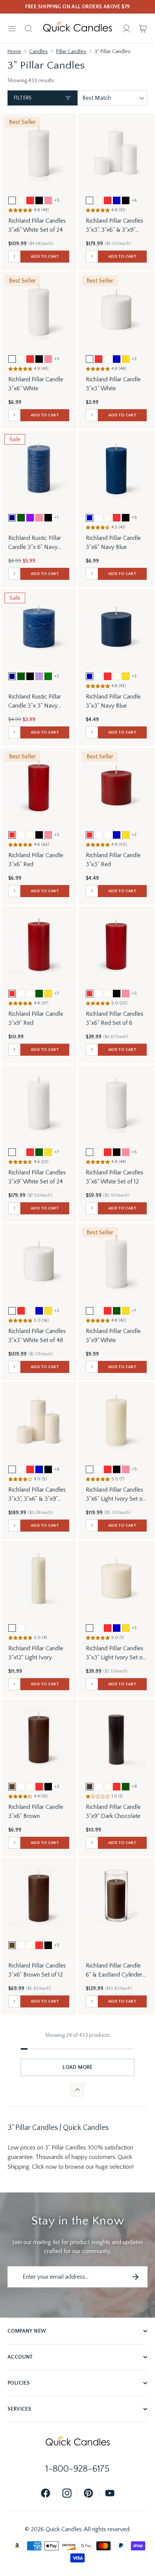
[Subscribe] (135, 2277)
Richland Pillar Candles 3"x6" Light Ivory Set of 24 (115, 1495)
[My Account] (126, 29)
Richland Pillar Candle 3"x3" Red (113, 860)
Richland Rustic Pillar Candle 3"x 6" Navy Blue (35, 543)
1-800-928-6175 (77, 2469)
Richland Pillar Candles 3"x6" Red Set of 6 (115, 1018)
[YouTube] (110, 2494)
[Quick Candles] (77, 29)
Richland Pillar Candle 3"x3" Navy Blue (113, 701)
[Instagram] (67, 2494)
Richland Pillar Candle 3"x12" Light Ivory (36, 1653)
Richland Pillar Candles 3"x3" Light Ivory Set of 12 (115, 1653)
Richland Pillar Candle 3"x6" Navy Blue (113, 543)
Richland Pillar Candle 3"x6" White (36, 384)
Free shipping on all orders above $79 (78, 7)
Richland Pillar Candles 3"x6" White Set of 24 (37, 225)
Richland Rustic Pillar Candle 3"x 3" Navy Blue (35, 702)
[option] (12, 200)
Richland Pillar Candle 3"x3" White (113, 384)
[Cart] (143, 29)
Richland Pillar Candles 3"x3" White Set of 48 (37, 1336)
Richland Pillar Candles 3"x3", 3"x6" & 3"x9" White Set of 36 (115, 226)
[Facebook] (46, 2494)
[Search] (29, 29)
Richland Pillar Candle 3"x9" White (113, 1336)
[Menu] (12, 29)
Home (14, 52)
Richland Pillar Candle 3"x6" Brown (36, 1812)
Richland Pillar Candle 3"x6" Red (36, 860)
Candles (39, 52)
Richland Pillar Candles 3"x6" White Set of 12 (115, 1177)
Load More (77, 2067)
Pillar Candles (71, 52)
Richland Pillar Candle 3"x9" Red (36, 1018)
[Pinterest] (88, 2494)
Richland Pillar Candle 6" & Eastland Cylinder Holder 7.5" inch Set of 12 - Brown (114, 1971)
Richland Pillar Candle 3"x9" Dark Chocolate (113, 1812)
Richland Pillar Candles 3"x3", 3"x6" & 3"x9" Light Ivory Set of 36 (37, 1495)
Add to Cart (45, 257)
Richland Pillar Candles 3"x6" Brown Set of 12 (37, 1970)
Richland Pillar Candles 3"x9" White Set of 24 (37, 1177)
